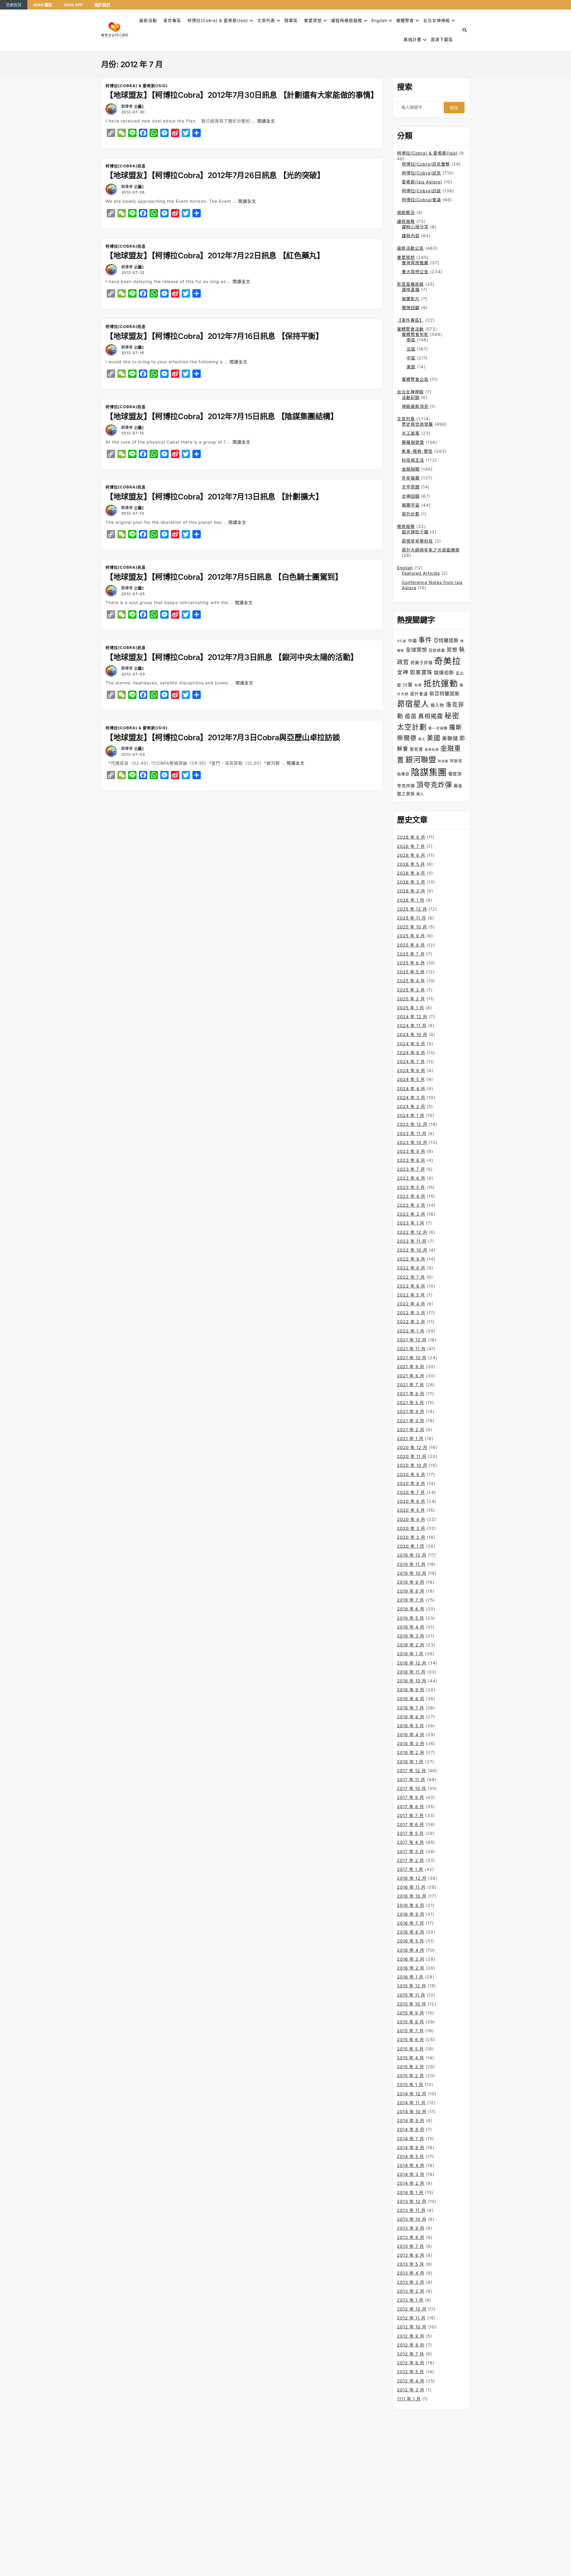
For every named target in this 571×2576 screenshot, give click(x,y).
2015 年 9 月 (411, 2013)
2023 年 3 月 (411, 1205)
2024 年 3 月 (411, 1097)
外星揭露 (411, 478)
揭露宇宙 (411, 505)
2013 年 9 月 (411, 2228)
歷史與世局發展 (417, 424)
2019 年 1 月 (410, 1654)
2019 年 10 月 (412, 1573)
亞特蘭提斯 (446, 640)
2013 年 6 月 (411, 2255)
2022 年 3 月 (411, 1313)
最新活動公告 (410, 248)
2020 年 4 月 (411, 1519)
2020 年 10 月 (412, 1465)
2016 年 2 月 (411, 1968)
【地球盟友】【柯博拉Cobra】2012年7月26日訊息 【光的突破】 (215, 175)
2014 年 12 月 (412, 2094)
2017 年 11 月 (411, 1779)
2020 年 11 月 (412, 1456)
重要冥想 (313, 20)
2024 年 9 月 (411, 1044)
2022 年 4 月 (411, 1304)
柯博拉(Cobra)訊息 (126, 166)
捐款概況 (406, 212)
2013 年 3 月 (411, 2282)
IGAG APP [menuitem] (73, 5)
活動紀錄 (411, 397)
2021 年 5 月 (411, 1402)
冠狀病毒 (437, 650)
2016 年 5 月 (411, 1941)
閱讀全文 (266, 121)
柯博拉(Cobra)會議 (421, 200)
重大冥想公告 (415, 272)
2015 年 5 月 (410, 2049)
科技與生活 (413, 460)
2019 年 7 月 (411, 1600)
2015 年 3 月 (411, 2067)
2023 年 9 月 (411, 1151)
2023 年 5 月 (411, 1187)
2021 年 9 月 (411, 1366)
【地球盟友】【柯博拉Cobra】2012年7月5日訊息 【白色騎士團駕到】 (224, 577)
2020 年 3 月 (411, 1528)
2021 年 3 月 (411, 1421)
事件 (425, 640)
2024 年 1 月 (411, 1115)
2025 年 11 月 (412, 918)
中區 (411, 358)
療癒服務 (406, 526)
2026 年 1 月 (411, 900)
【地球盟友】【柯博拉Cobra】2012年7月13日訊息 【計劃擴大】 (214, 497)
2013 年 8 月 (411, 2237)
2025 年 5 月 (411, 972)
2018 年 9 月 (411, 1690)
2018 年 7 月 (411, 1708)
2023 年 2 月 (411, 1214)
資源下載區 (442, 39)
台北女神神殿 (437, 20)
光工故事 (411, 433)
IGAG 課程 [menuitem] (43, 5)
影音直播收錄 (410, 284)
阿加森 (443, 761)
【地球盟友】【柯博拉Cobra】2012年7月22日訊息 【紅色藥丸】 (215, 256)
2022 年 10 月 (412, 1250)
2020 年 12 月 (412, 1447)
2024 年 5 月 (411, 1079)
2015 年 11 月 (411, 1995)
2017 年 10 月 (412, 1788)
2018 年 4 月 (411, 1735)
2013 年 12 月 (412, 2201)
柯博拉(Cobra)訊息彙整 (426, 164)
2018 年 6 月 (411, 1717)
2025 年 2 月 (411, 999)
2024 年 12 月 (412, 1017)
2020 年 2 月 (411, 1537)
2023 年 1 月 (411, 1223)
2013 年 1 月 (410, 2300)
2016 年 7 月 (411, 1923)
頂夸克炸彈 (434, 785)
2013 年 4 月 (411, 2273)
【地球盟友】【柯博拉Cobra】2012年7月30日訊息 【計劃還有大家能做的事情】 (242, 95)
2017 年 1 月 (410, 1869)
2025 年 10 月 (412, 927)
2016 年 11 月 (411, 1887)
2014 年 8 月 (411, 2129)
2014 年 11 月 (411, 2103)
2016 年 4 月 (411, 1950)
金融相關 (411, 469)
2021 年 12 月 (412, 1340)
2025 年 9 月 (411, 936)
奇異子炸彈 (422, 663)
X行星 (402, 641)
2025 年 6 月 (411, 963)
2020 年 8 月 (411, 1483)
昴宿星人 (413, 704)
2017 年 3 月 (411, 1851)
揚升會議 (419, 694)
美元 (422, 739)
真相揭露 (431, 716)
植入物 (437, 705)
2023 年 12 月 (412, 1124)
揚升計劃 (411, 514)
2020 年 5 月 (411, 1510)
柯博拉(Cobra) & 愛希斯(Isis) (218, 20)
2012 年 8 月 (411, 2345)
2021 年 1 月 (410, 1438)
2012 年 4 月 (411, 2381)
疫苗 (411, 716)
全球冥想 (416, 650)
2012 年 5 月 (411, 2372)
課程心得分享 (415, 227)
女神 (403, 672)
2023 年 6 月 (411, 1178)
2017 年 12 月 (412, 1770)
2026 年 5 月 (411, 864)
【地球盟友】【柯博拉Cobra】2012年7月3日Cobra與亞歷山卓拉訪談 (223, 737)
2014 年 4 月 (411, 2165)
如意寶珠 (421, 672)
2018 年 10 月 (412, 1681)
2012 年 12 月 (412, 2309)
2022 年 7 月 (411, 1277)
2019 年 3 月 (411, 1636)
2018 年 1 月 (410, 1762)
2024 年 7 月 (411, 1061)
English (405, 568)
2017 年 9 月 (411, 1797)
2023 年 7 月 (411, 1169)
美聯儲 (450, 738)
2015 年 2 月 (411, 2076)
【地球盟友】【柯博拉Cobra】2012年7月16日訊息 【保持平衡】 (214, 336)
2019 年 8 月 (411, 1591)
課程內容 (411, 236)
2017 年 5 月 (410, 1833)
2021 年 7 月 (411, 1385)
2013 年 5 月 (411, 2264)
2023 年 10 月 (412, 1142)
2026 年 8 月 (411, 837)
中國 (412, 641)
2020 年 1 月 (411, 1546)
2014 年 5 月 (411, 2156)
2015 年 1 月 (410, 2084)
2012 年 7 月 (411, 2354)
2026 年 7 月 (411, 846)
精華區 (291, 20)
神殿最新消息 (415, 406)
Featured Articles (421, 573)
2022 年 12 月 (412, 1232)
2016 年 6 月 (411, 1932)
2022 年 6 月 (411, 1286)
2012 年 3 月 (411, 2390)
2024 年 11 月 (412, 1025)
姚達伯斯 (444, 672)
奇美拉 (448, 661)
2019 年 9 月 (411, 1582)
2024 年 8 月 (411, 1053)
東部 (411, 367)
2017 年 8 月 (411, 1806)
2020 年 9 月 (411, 1474)
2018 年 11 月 (411, 1672)
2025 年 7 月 (411, 954)
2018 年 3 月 (411, 1743)
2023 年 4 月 (411, 1196)
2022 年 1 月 (411, 1331)
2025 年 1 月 (411, 1008)
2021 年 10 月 (412, 1358)
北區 (411, 349)
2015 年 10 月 (412, 2004)
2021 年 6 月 (411, 1394)
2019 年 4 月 (411, 1627)
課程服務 (406, 221)
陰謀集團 (429, 772)
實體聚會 (405, 20)
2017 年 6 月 (411, 1824)
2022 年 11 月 (412, 1241)
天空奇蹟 (411, 487)
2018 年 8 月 (411, 1699)
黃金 (458, 786)
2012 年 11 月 (411, 2318)
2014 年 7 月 (411, 2139)
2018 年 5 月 (411, 1726)
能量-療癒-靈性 (417, 451)
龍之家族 (406, 794)
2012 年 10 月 (412, 2327)
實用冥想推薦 (415, 263)
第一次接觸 (438, 728)
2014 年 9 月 (411, 2120)
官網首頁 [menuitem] (14, 5)
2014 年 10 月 (412, 2111)
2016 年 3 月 (411, 1959)
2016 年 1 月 (410, 1977)
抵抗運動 (441, 683)
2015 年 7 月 (410, 2031)
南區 (411, 340)
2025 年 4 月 (411, 981)
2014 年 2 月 (411, 2183)
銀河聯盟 (421, 760)
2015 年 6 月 (411, 2040)
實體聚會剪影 (415, 334)
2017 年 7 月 (410, 1815)
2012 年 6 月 (411, 2363)
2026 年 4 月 (411, 873)
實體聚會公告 (415, 379)
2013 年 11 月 (411, 2210)
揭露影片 (411, 299)
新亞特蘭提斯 (445, 694)
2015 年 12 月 (412, 1986)
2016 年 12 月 (412, 1878)
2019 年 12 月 (412, 1555)
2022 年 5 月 (411, 1295)
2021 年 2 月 (411, 1430)
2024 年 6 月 (411, 1070)
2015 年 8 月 (411, 2022)
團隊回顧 (411, 308)
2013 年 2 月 (411, 2291)
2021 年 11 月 (411, 1349)
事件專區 (172, 20)
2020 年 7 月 (411, 1492)
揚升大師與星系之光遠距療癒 (431, 550)
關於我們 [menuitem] (102, 5)
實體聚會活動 (410, 329)
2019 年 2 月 (411, 1645)
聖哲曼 (417, 749)
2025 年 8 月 (411, 945)
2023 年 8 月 (411, 1160)
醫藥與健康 (413, 442)
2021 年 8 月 (411, 1376)
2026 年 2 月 (411, 891)
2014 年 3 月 (411, 2174)
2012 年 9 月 (411, 2336)
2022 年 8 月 (411, 1268)
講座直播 (411, 289)
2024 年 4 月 (411, 1089)
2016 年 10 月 (412, 1896)
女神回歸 (411, 496)
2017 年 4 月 (411, 1842)
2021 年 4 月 (411, 1411)
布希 (418, 685)
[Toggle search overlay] (465, 30)
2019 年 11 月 (411, 1564)
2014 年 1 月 (410, 2192)
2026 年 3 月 (411, 882)
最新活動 (148, 20)
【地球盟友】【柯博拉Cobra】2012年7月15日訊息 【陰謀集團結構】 (222, 416)
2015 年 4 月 (411, 2058)
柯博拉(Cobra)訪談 (421, 191)
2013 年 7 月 (411, 2246)
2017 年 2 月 (411, 1860)
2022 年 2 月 (411, 1322)
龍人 (420, 794)
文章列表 (266, 20)
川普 (408, 685)
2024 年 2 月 (411, 1106)
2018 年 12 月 (412, 1663)
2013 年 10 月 (412, 2219)
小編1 (139, 106)
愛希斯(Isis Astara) (422, 182)
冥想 (452, 650)
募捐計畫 (412, 39)
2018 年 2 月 (411, 1752)
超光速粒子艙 (415, 532)
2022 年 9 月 (411, 1259)
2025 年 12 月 (412, 909)
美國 (434, 738)
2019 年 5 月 (411, 1618)
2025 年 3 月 (411, 990)
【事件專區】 (410, 320)
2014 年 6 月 (411, 2147)
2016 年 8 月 (411, 1914)
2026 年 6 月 (411, 855)
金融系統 (432, 750)
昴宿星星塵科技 (417, 541)
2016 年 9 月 (411, 1905)
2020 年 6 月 (411, 1501)
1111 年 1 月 (409, 2399)
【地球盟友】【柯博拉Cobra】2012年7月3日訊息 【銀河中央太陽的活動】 (232, 657)
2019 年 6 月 (411, 1609)
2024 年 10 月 (412, 1034)
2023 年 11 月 (412, 1133)
